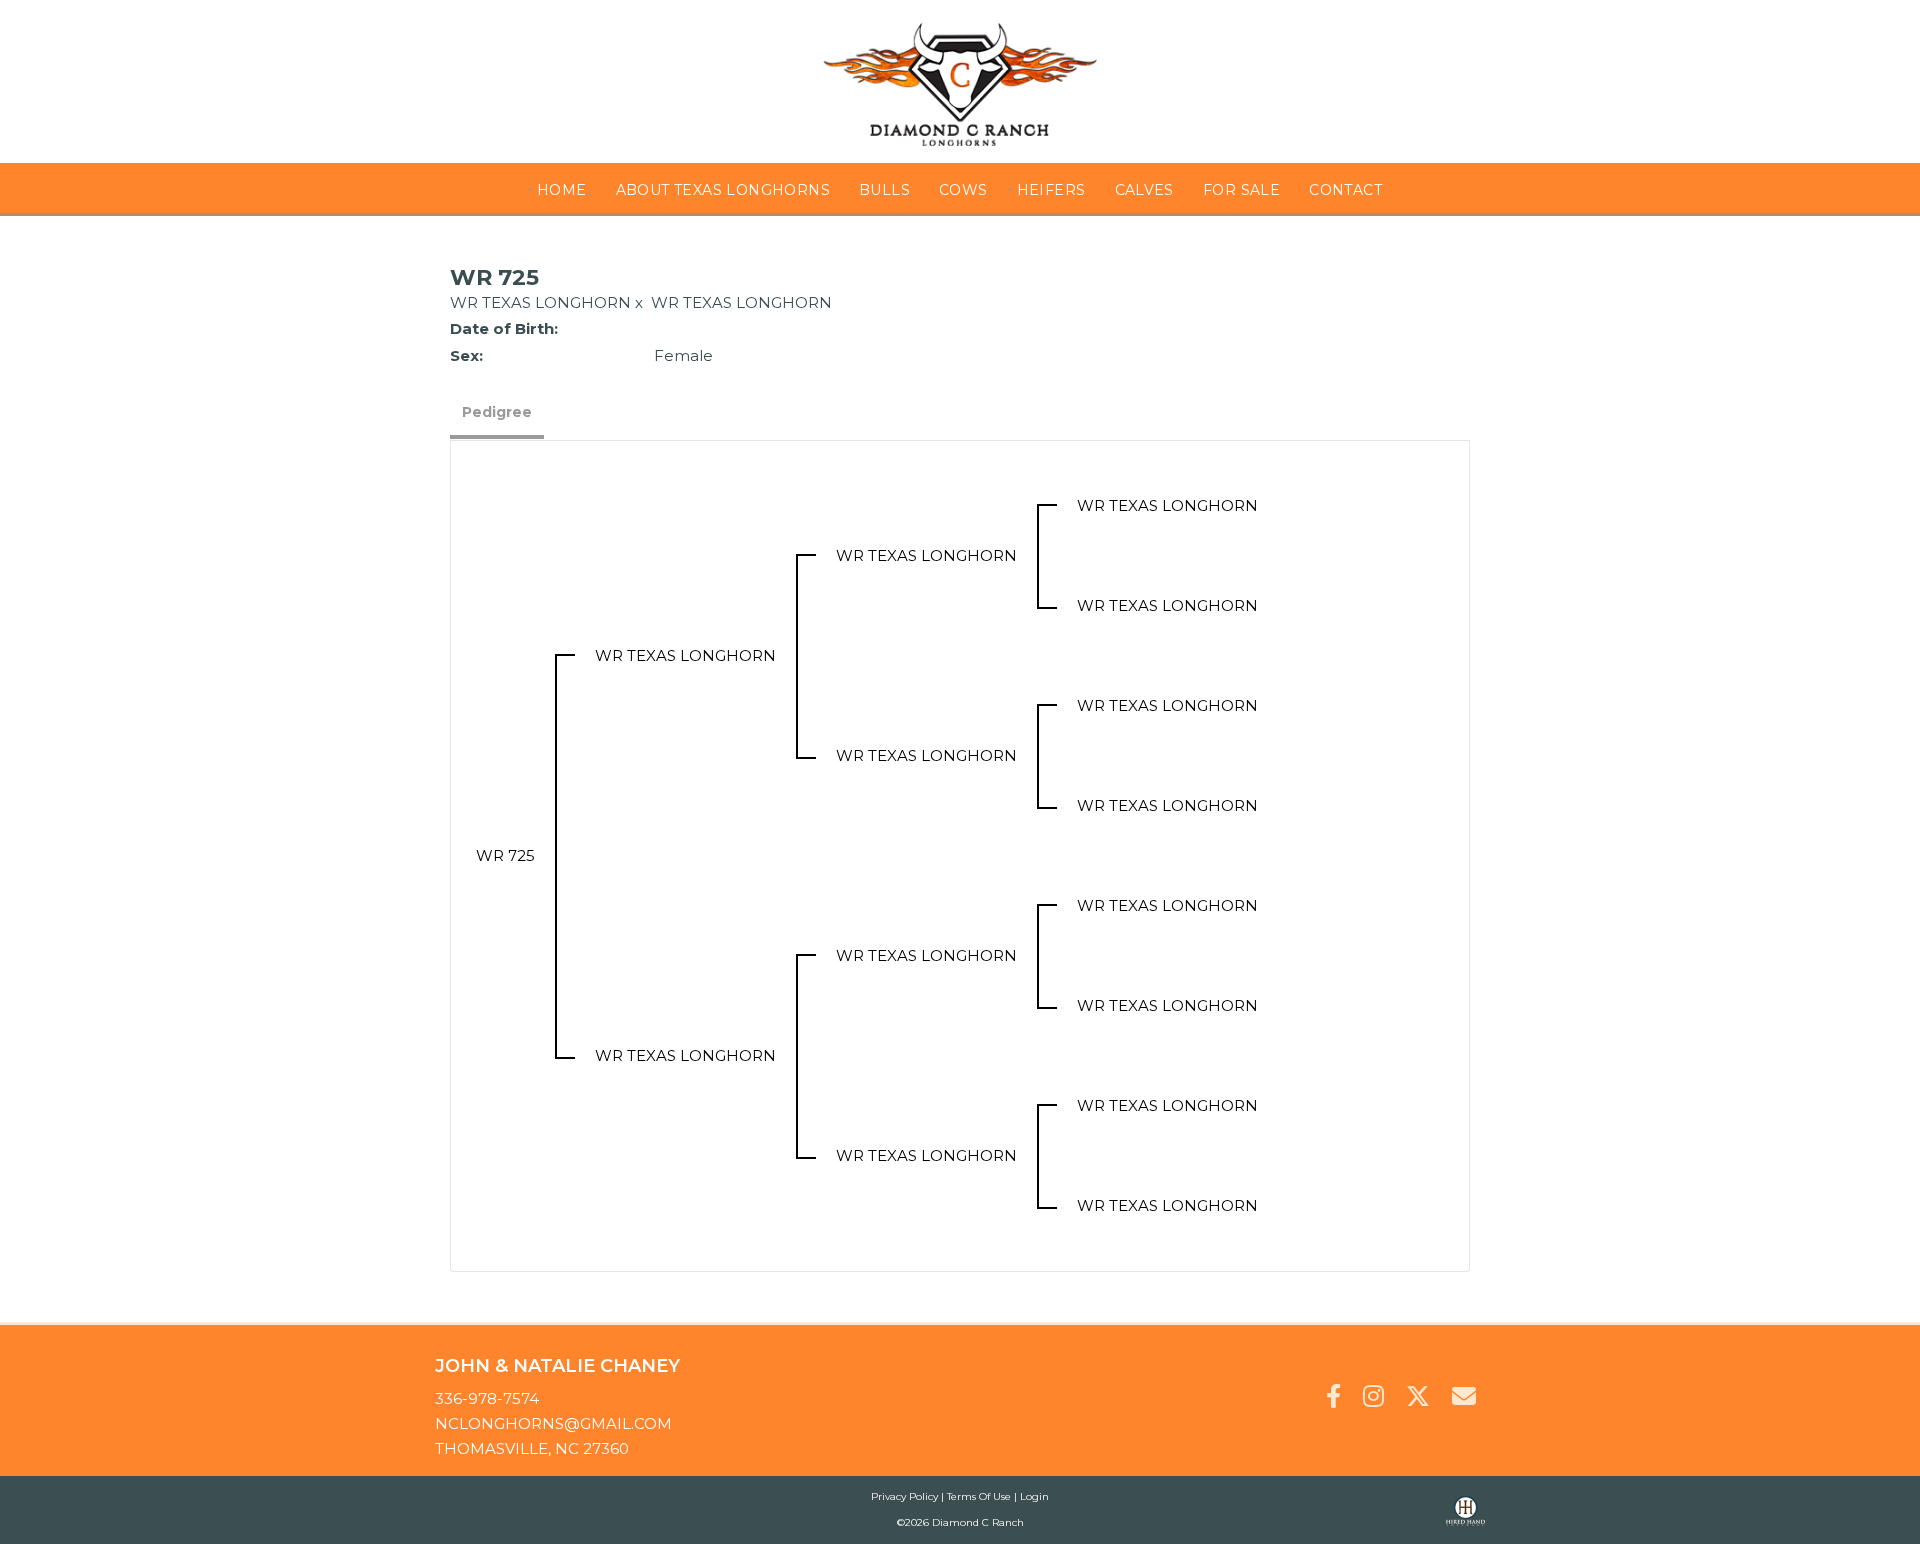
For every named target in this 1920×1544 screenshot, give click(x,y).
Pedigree (497, 412)
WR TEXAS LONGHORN (540, 302)
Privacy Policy (904, 1496)
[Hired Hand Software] (1465, 1520)
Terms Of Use (979, 1496)
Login (1034, 1496)
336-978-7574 (487, 1398)
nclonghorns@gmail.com (553, 1423)
